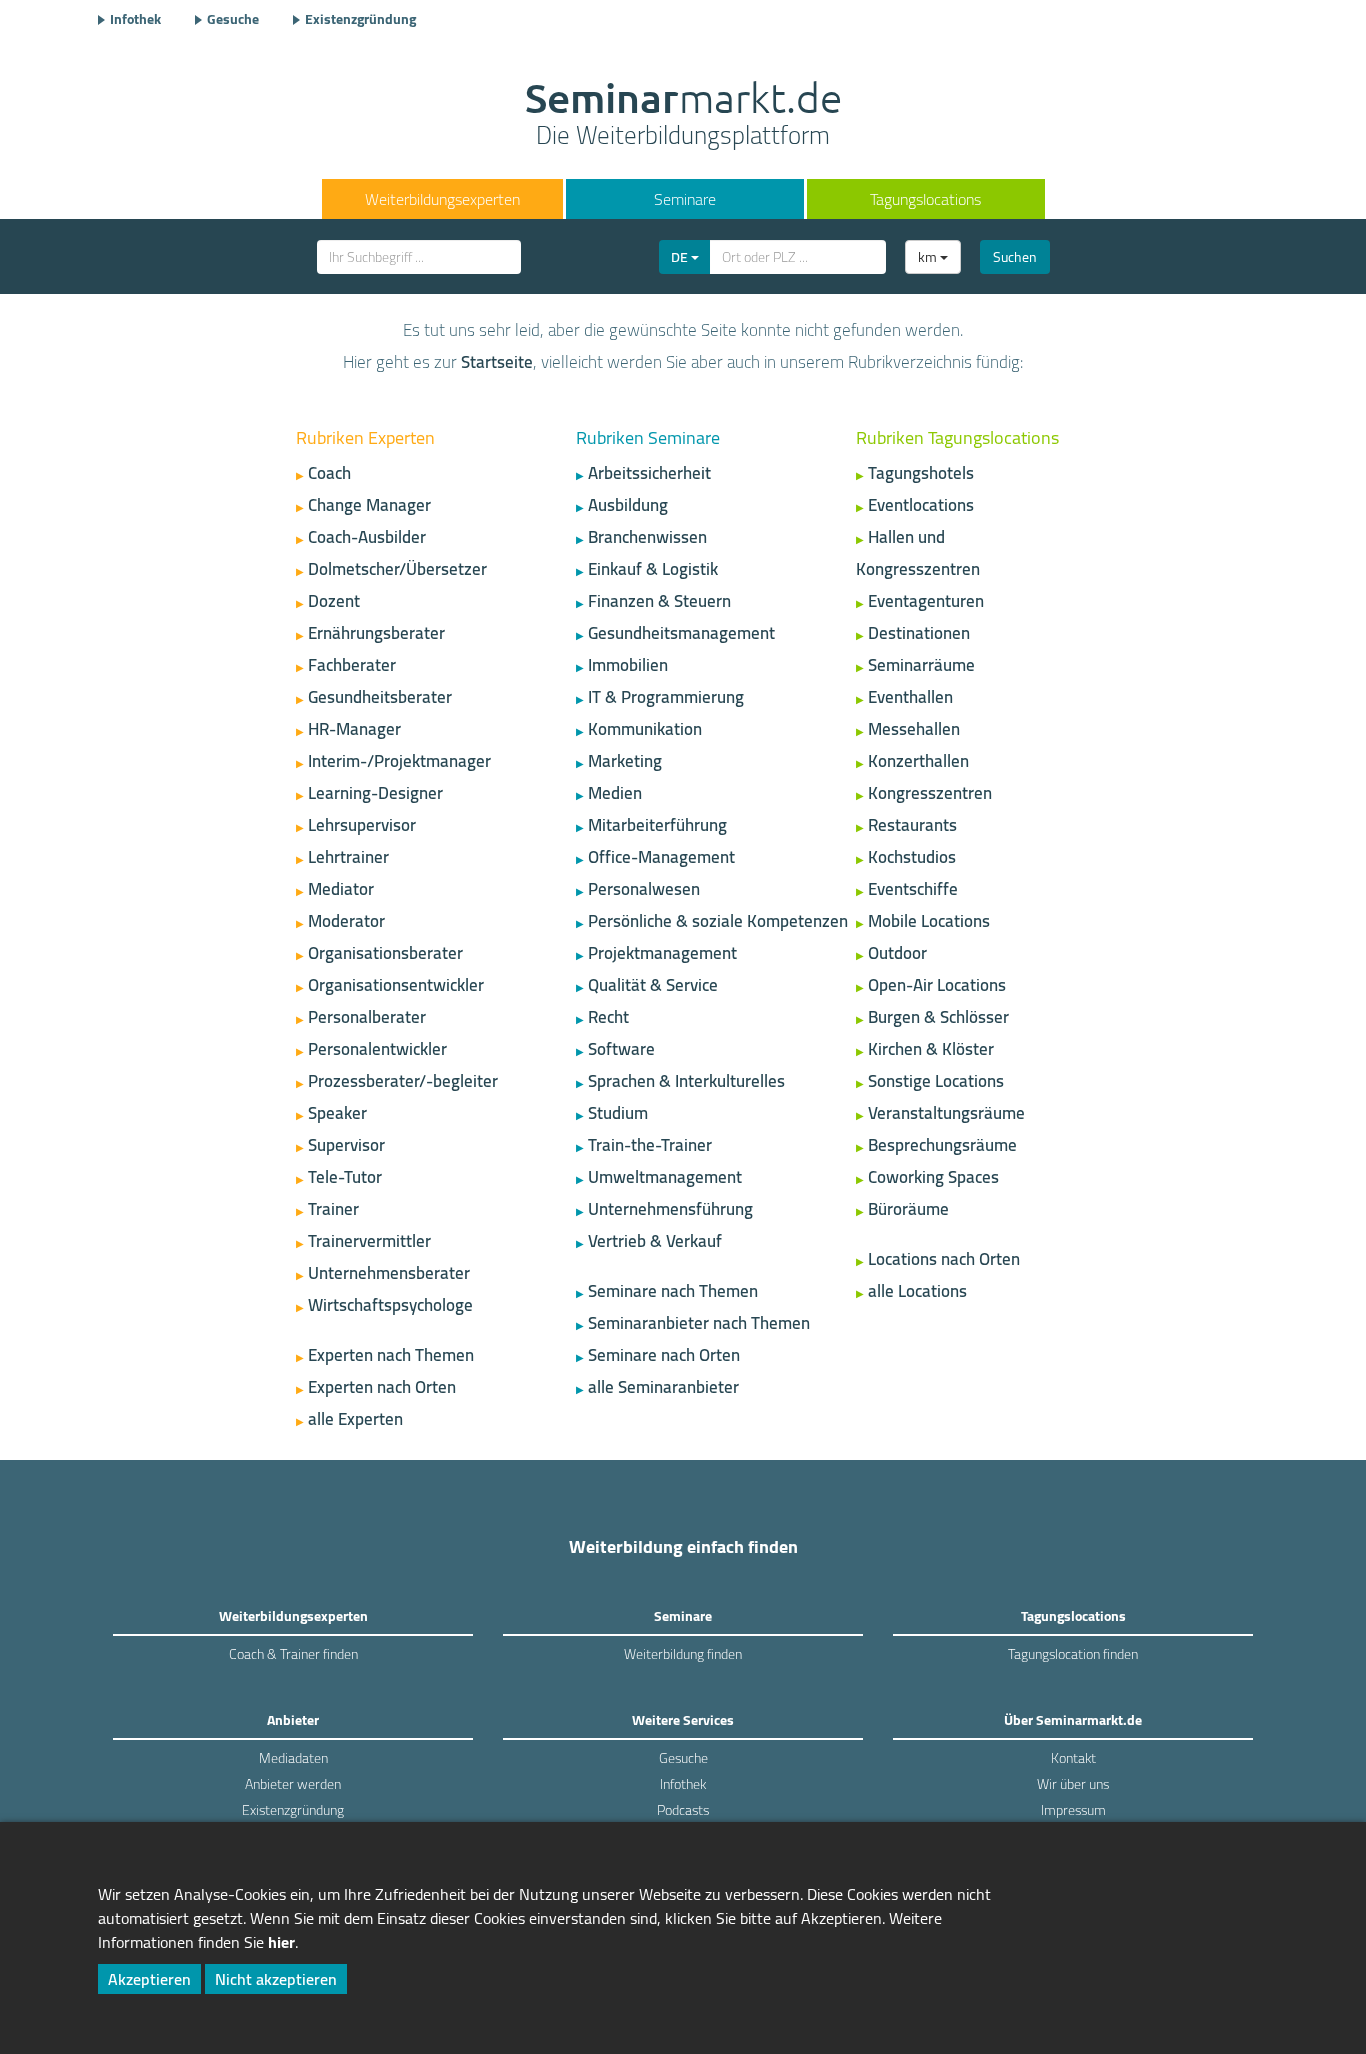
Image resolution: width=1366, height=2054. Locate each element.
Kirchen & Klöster (931, 1049)
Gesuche (233, 19)
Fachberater (352, 665)
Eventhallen (910, 697)
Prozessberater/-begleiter (403, 1081)
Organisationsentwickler (396, 985)
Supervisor (346, 1145)
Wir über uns (1073, 1784)
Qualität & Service (653, 985)
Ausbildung (628, 505)
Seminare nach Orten (664, 1355)
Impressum (1073, 1810)
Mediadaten (293, 1758)
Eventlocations (921, 505)
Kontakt (1073, 1758)
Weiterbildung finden (683, 1654)
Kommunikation (645, 729)
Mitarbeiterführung (657, 825)
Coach (329, 473)
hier (281, 1942)
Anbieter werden (293, 1784)
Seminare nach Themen (673, 1291)
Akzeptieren (149, 1979)
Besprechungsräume (942, 1145)
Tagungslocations (925, 199)
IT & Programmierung (666, 697)
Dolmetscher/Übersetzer (397, 569)
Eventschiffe (913, 889)
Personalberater (367, 1017)
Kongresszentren (930, 793)
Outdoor (897, 953)
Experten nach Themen (391, 1355)
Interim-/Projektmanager (399, 761)
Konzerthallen (918, 761)
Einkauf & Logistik (653, 569)
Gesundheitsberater (380, 697)
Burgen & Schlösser (938, 1017)
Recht (608, 1017)
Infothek (135, 19)
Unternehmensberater (389, 1273)
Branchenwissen (647, 537)
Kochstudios (912, 857)
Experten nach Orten (382, 1387)
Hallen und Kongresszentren (918, 553)
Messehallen (914, 729)
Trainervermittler (369, 1241)
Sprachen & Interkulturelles (686, 1081)
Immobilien (628, 665)
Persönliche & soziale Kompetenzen (718, 921)
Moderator (346, 921)
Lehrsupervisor (362, 825)
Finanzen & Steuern (659, 601)
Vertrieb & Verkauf (655, 1241)
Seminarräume (921, 665)
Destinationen (919, 633)
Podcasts (683, 1810)
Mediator (341, 889)
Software (621, 1049)
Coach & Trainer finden (293, 1654)
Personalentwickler (377, 1049)
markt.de (683, 116)
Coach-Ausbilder (367, 537)
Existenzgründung (360, 19)
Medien (615, 793)
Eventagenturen (926, 601)
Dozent (334, 601)
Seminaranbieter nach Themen (699, 1323)
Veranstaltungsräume (946, 1113)
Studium (618, 1113)
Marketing (625, 761)
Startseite (497, 362)
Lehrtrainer (348, 857)
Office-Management (661, 857)
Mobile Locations (929, 921)
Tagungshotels (921, 473)
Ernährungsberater (376, 633)
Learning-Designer (375, 793)
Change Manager (369, 505)
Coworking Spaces (933, 1177)
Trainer (333, 1209)
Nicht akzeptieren (276, 1979)
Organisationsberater (385, 953)
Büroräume (908, 1209)
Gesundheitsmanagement (681, 633)
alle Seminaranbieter (663, 1387)
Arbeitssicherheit (649, 473)
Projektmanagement (662, 953)
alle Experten (355, 1419)
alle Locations (917, 1291)
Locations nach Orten (944, 1259)
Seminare (685, 199)
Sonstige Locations (936, 1081)
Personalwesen (644, 889)
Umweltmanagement (665, 1177)
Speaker (337, 1113)
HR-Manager (354, 729)
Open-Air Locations (937, 985)
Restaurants (912, 825)
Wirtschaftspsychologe (390, 1305)
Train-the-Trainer (650, 1145)
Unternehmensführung (670, 1209)
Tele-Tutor (345, 1177)
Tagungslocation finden (1073, 1654)
